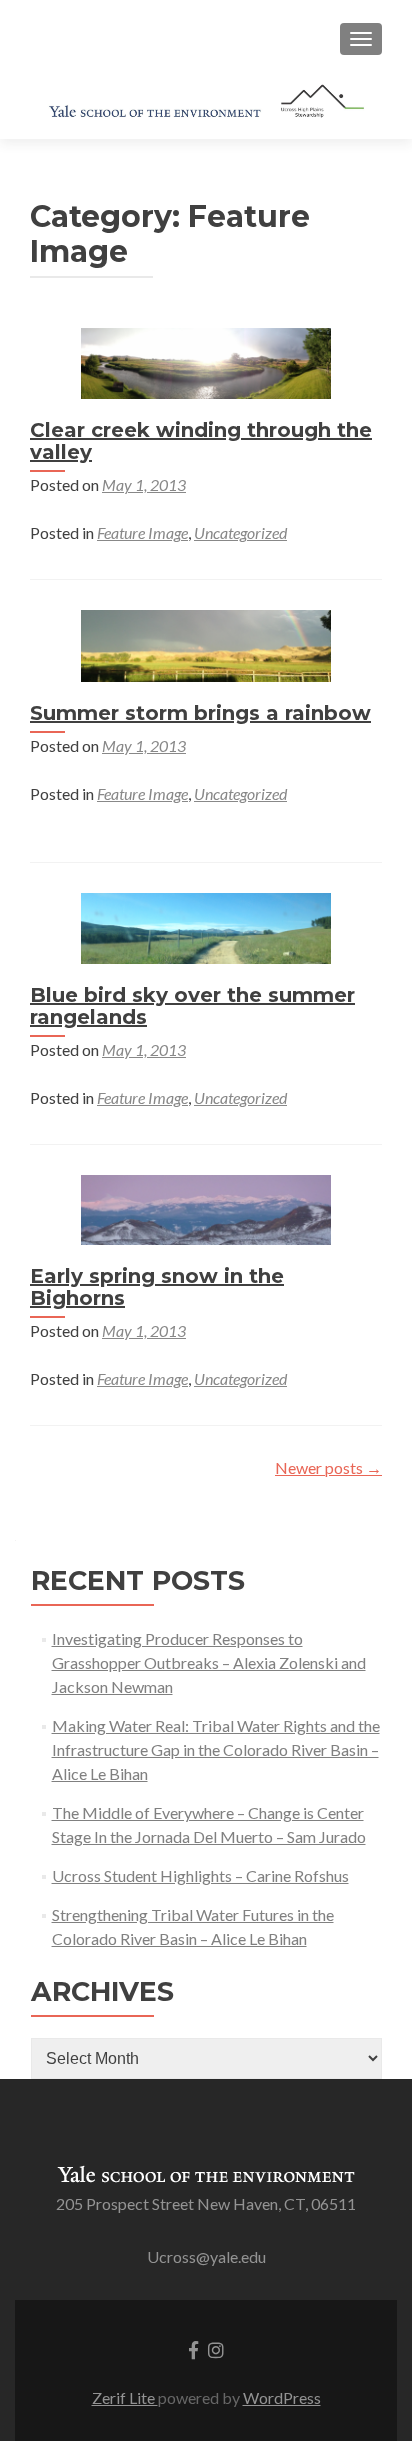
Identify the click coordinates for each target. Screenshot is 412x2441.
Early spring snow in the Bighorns (157, 1287)
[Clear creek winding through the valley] (206, 361)
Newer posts (328, 1467)
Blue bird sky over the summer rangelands (192, 1006)
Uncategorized (240, 532)
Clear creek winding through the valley (201, 441)
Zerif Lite (125, 2397)
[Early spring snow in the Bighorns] (206, 1207)
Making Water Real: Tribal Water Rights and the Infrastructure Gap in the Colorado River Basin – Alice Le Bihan (216, 1749)
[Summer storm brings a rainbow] (206, 643)
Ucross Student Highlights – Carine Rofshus (200, 1875)
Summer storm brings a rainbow (200, 713)
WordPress (282, 2397)
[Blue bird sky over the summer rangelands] (206, 925)
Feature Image (142, 532)
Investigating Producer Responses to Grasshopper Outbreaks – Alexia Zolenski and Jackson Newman (209, 1662)
